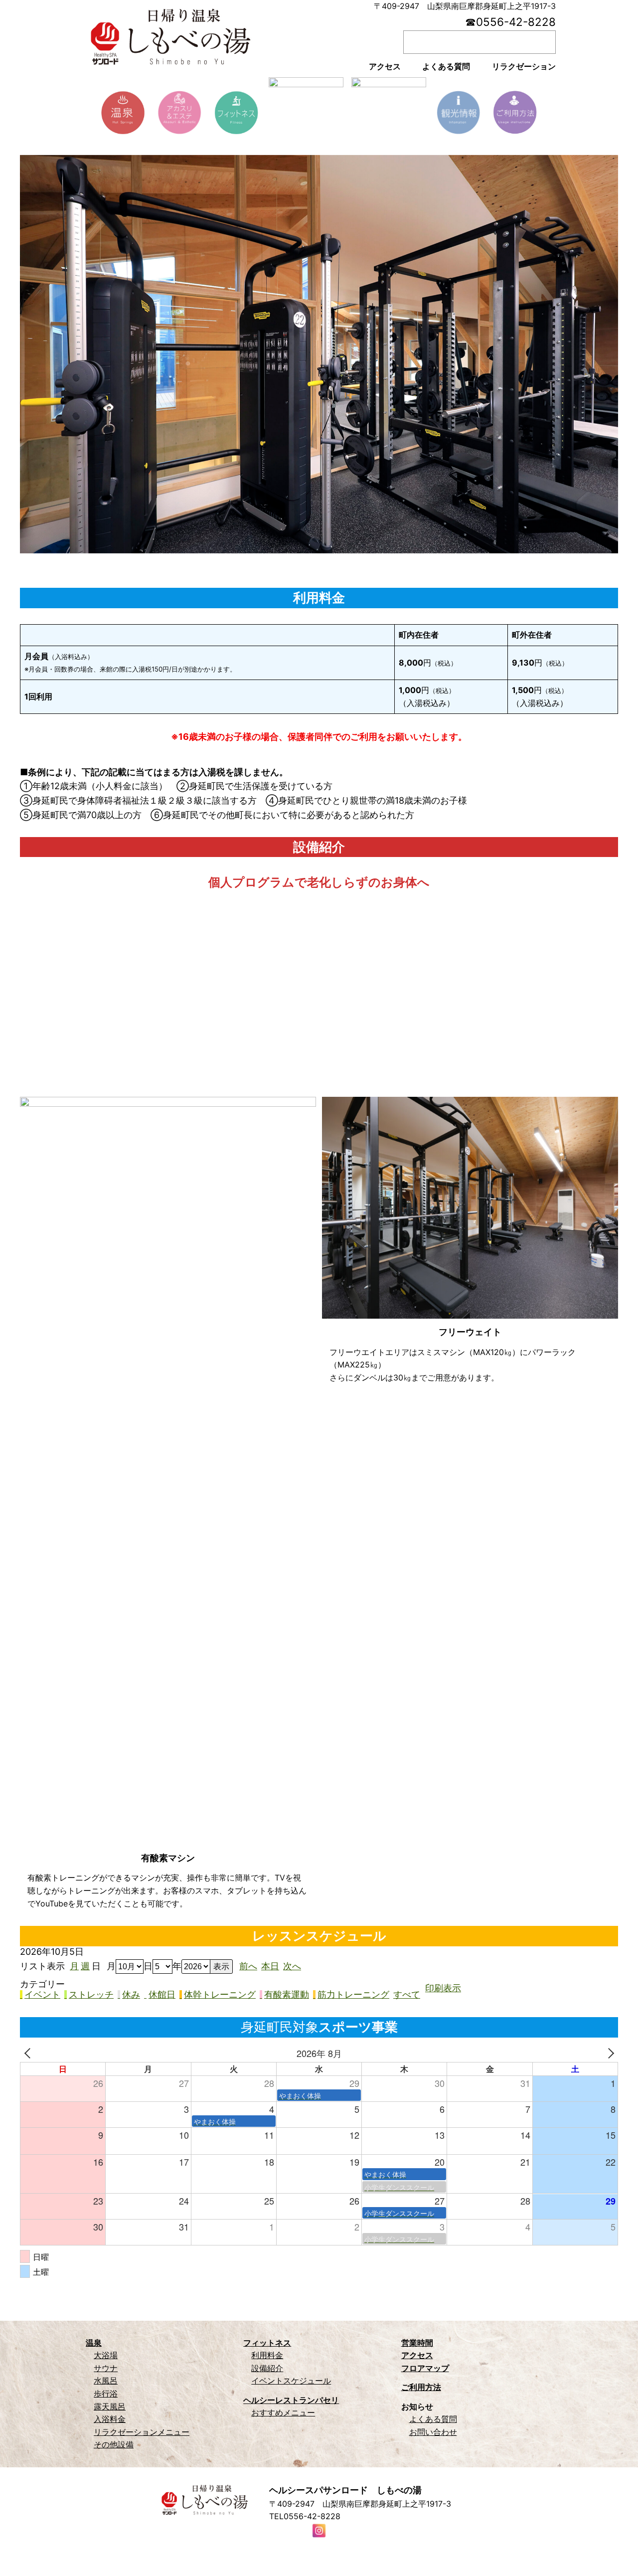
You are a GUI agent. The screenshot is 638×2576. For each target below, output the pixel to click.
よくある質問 (433, 2419)
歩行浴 (106, 2394)
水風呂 (106, 2381)
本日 (270, 1966)
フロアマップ (425, 2368)
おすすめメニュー (283, 2412)
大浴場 (106, 2355)
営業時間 (417, 2343)
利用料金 (267, 2355)
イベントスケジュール (291, 2381)
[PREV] (29, 2053)
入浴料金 (110, 2419)
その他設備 (114, 2444)
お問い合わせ (433, 2432)
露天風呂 (110, 2406)
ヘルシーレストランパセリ (291, 2400)
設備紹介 (267, 2368)
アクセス (417, 2355)
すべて (407, 1995)
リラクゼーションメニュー (142, 2432)
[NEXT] (609, 2053)
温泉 (94, 2343)
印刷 (443, 1988)
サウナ (106, 2368)
